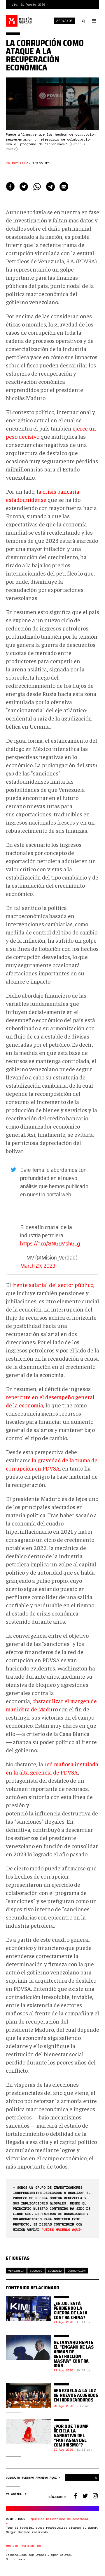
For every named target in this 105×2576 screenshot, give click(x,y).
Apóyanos (64, 21)
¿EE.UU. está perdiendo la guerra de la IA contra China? (71, 2310)
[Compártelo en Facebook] (10, 187)
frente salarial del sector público (53, 1284)
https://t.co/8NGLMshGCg (50, 1243)
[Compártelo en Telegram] (50, 187)
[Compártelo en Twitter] (24, 187)
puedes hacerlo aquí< (62, 2229)
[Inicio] (19, 21)
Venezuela (16, 2270)
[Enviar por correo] (64, 187)
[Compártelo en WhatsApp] (37, 187)
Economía (55, 2270)
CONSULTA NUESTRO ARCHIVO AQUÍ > (34, 2478)
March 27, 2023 (38, 1266)
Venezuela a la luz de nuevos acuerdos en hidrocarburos (76, 2395)
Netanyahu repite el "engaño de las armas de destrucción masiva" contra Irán (74, 2354)
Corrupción (77, 2270)
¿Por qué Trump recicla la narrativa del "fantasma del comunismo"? (71, 2436)
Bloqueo (36, 2270)
